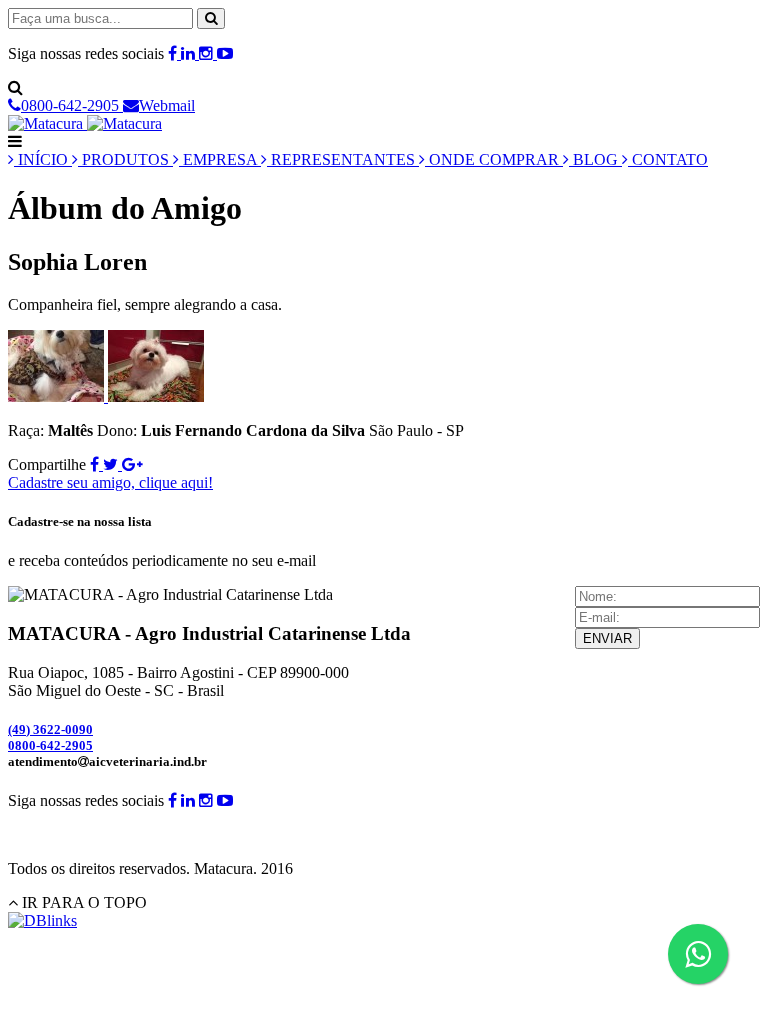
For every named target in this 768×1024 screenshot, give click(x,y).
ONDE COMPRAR (494, 159)
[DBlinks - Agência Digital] (42, 920)
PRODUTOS (125, 159)
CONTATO (668, 159)
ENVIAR (607, 638)
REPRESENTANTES (343, 159)
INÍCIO (43, 159)
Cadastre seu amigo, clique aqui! (110, 482)
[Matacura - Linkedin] (190, 53)
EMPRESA (220, 159)
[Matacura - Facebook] (174, 53)
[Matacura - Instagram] (208, 53)
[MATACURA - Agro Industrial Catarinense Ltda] (85, 123)
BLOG (595, 159)
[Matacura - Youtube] (225, 53)
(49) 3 (50, 729)
